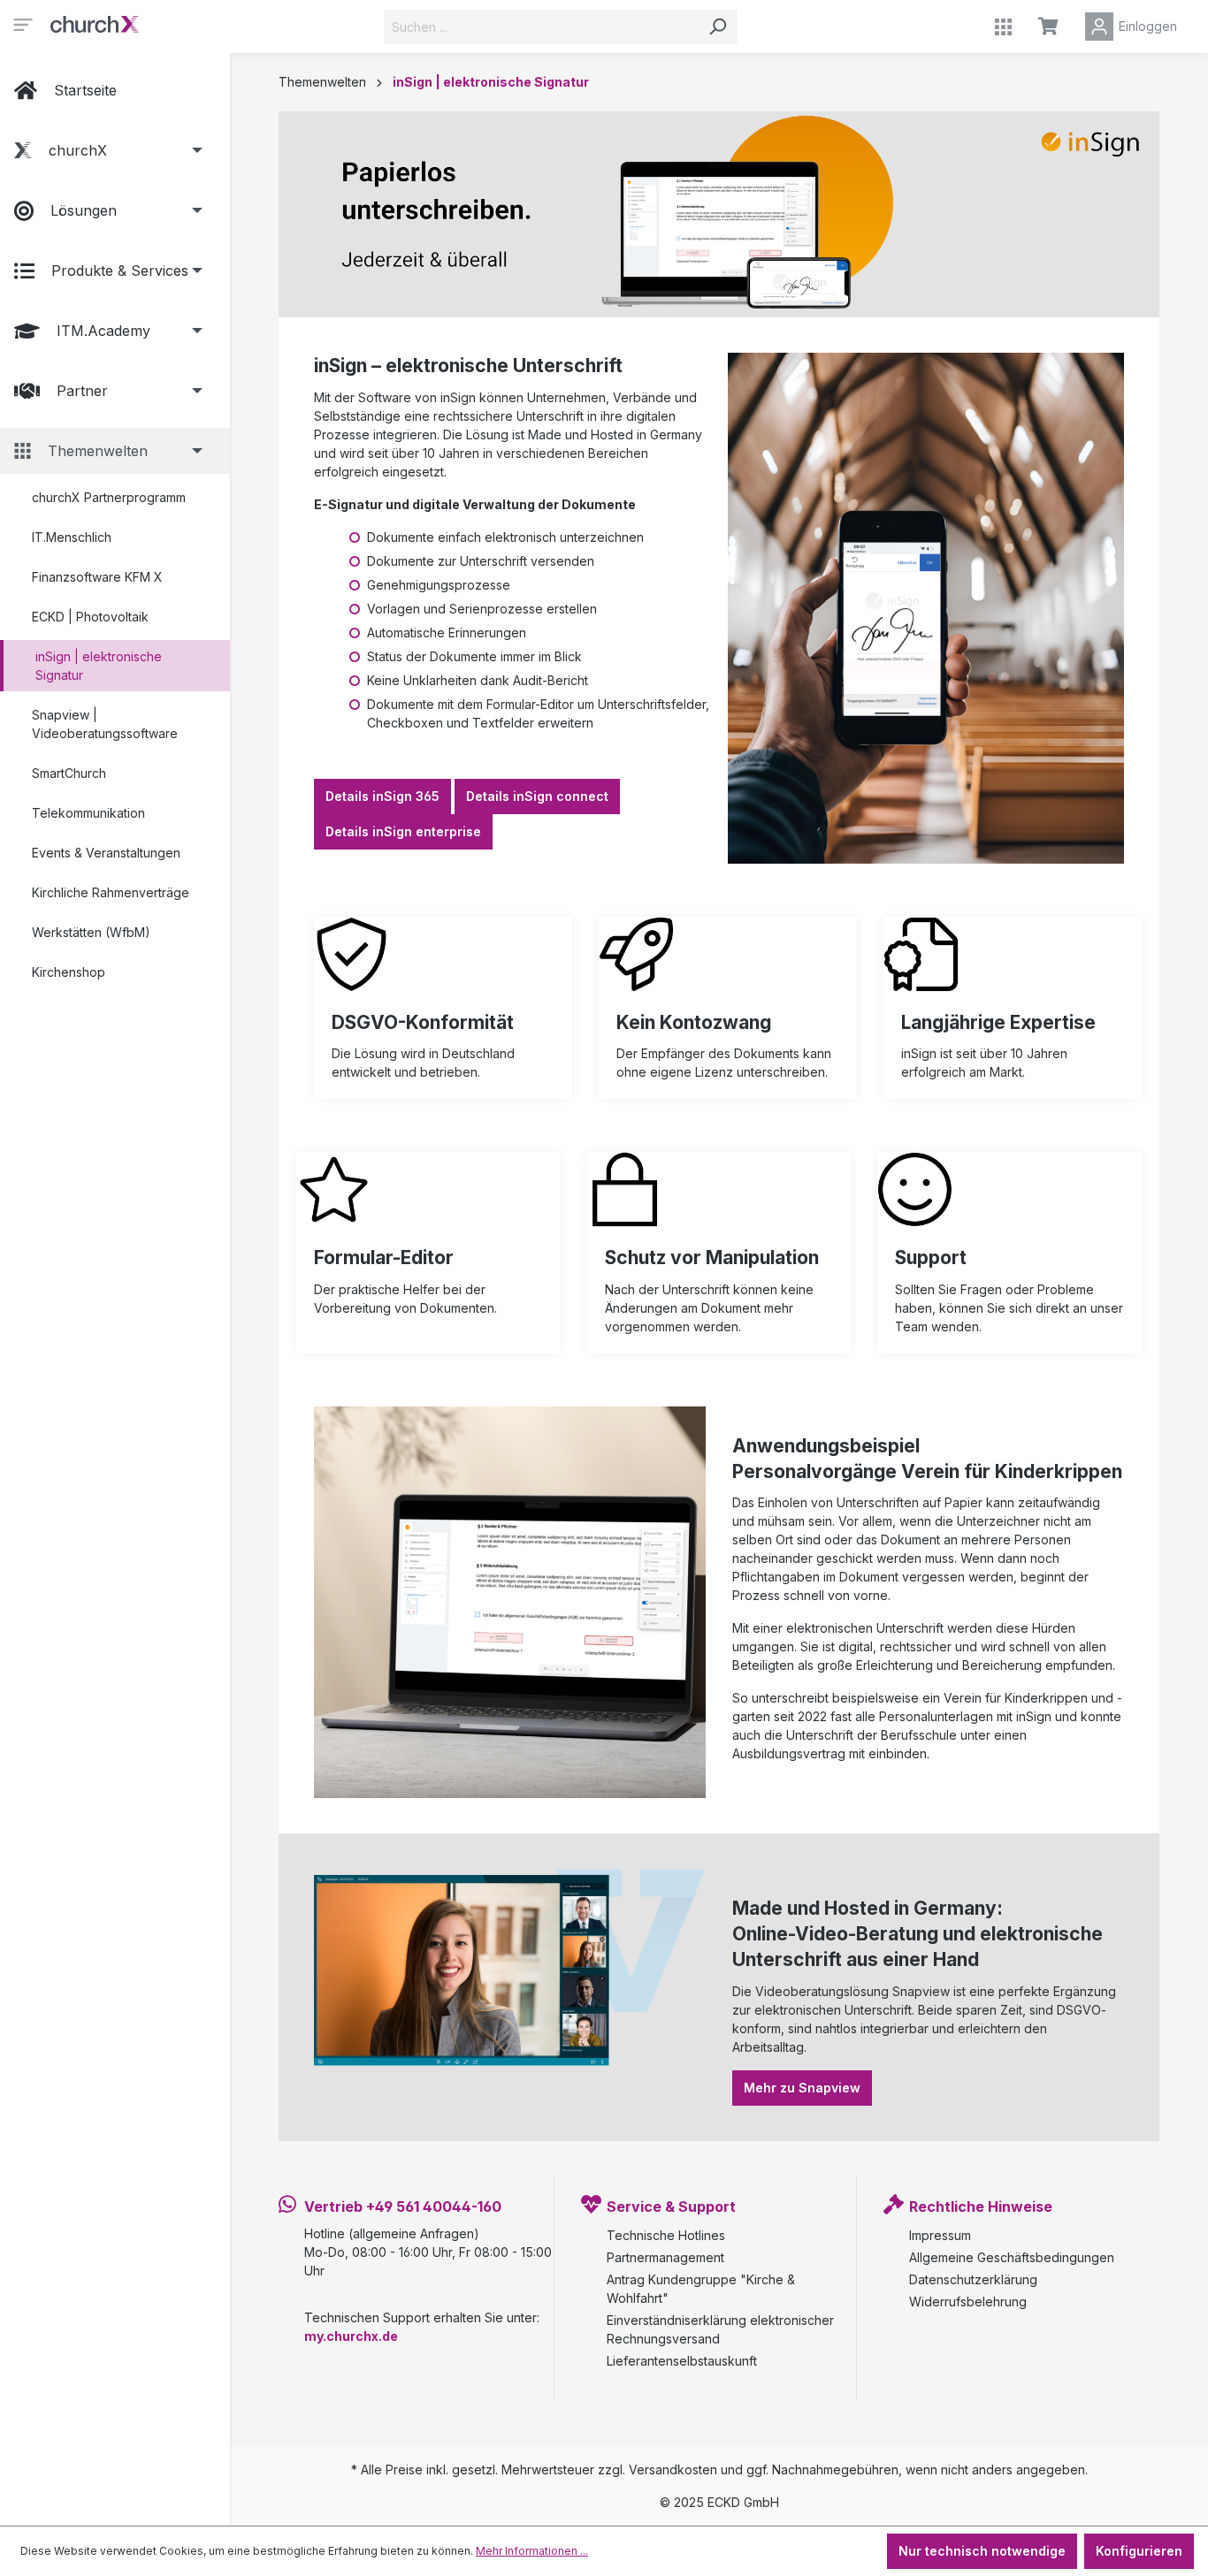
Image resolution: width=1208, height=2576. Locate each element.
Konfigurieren (1139, 2551)
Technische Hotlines (666, 2235)
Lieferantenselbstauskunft (682, 2361)
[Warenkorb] (1048, 27)
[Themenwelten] (1003, 27)
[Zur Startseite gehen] (95, 23)
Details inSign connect (537, 796)
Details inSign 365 (382, 796)
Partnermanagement (665, 2257)
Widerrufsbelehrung (968, 2302)
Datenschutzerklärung (973, 2279)
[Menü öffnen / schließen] (23, 23)
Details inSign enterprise (403, 831)
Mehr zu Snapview (802, 2088)
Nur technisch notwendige (982, 2551)
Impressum (940, 2235)
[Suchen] (717, 27)
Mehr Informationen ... (532, 2551)
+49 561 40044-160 (434, 2206)
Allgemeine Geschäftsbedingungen (1012, 2257)
